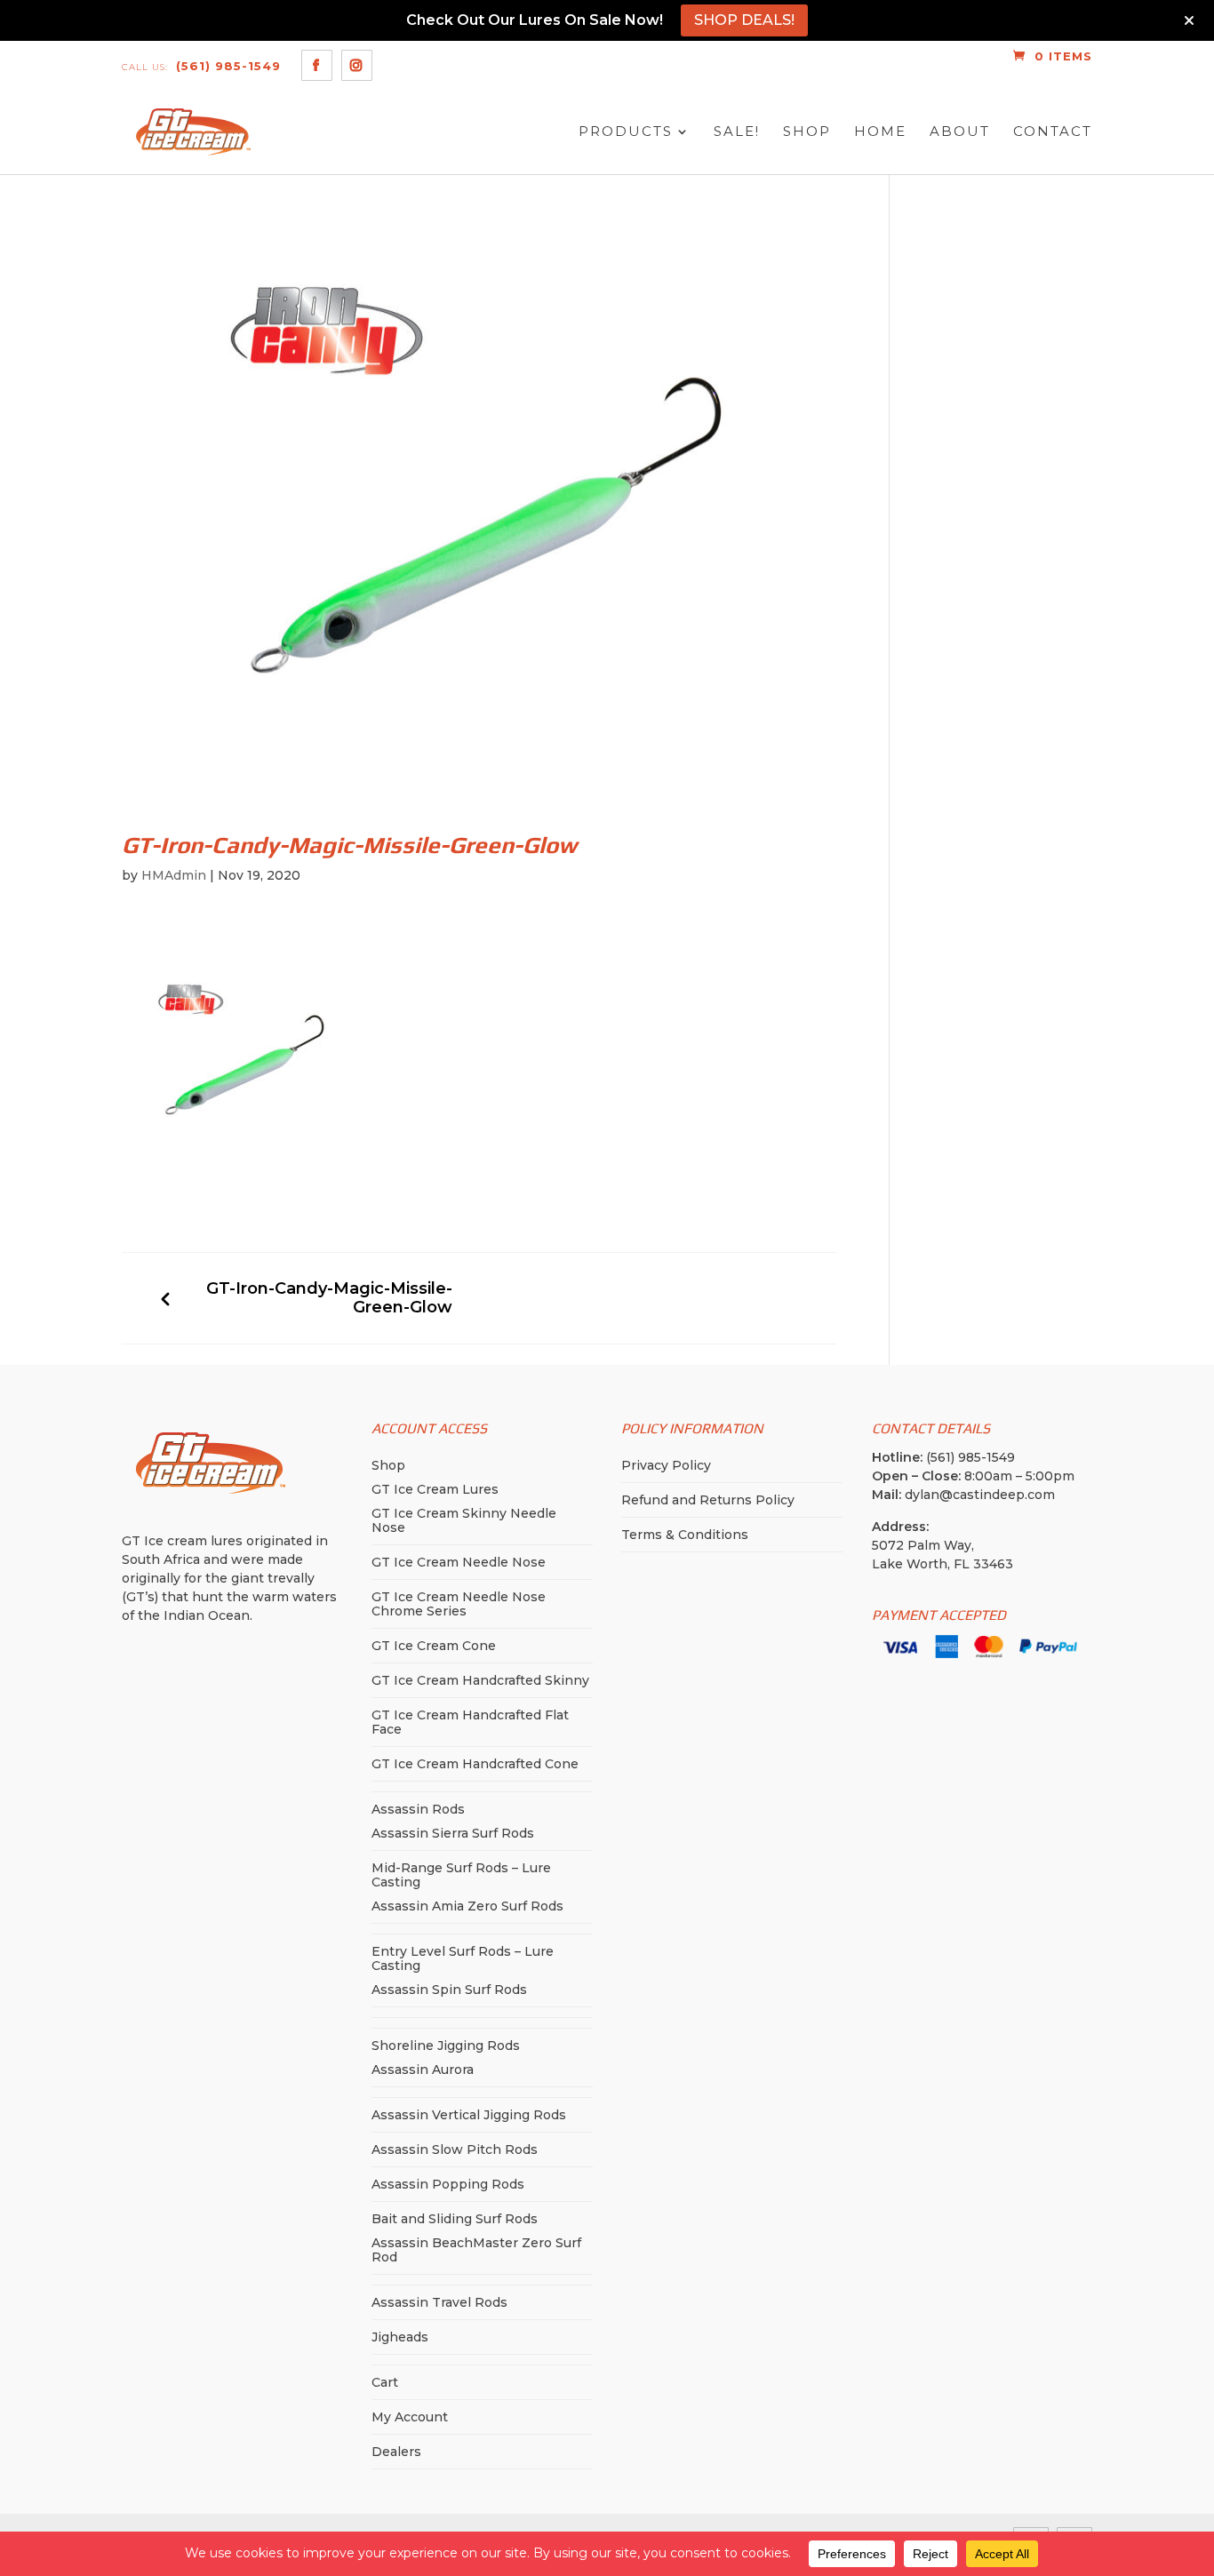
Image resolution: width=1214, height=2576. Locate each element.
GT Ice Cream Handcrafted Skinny (480, 1680)
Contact (1053, 132)
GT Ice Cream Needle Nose (459, 1562)
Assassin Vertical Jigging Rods (469, 2115)
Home (880, 132)
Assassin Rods (418, 1809)
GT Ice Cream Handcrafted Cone (475, 1764)
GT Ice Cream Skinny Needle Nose (464, 1520)
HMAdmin (174, 875)
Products (626, 132)
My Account (410, 2417)
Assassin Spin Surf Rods (449, 1990)
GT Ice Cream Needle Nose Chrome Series (459, 1604)
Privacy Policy (666, 1465)
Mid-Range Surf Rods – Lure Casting (461, 1875)
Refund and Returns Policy (708, 1500)
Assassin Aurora (423, 2070)
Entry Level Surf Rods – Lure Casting (463, 1958)
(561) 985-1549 (201, 66)
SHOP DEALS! (744, 20)
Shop (807, 132)
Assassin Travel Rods (439, 2302)
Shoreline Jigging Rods (446, 2046)
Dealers (396, 2452)
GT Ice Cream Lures (435, 1489)
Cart (385, 2382)
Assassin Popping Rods (448, 2184)
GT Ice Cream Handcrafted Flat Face (470, 1722)
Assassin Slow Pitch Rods (455, 2149)
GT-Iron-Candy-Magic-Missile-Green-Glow (329, 1298)
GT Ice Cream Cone (434, 1646)
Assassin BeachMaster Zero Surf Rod (476, 2250)
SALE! (737, 132)
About (960, 132)
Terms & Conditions (685, 1535)
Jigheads (400, 2337)
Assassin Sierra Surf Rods (453, 1833)
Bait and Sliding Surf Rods (455, 2219)
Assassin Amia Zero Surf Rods (467, 1906)
